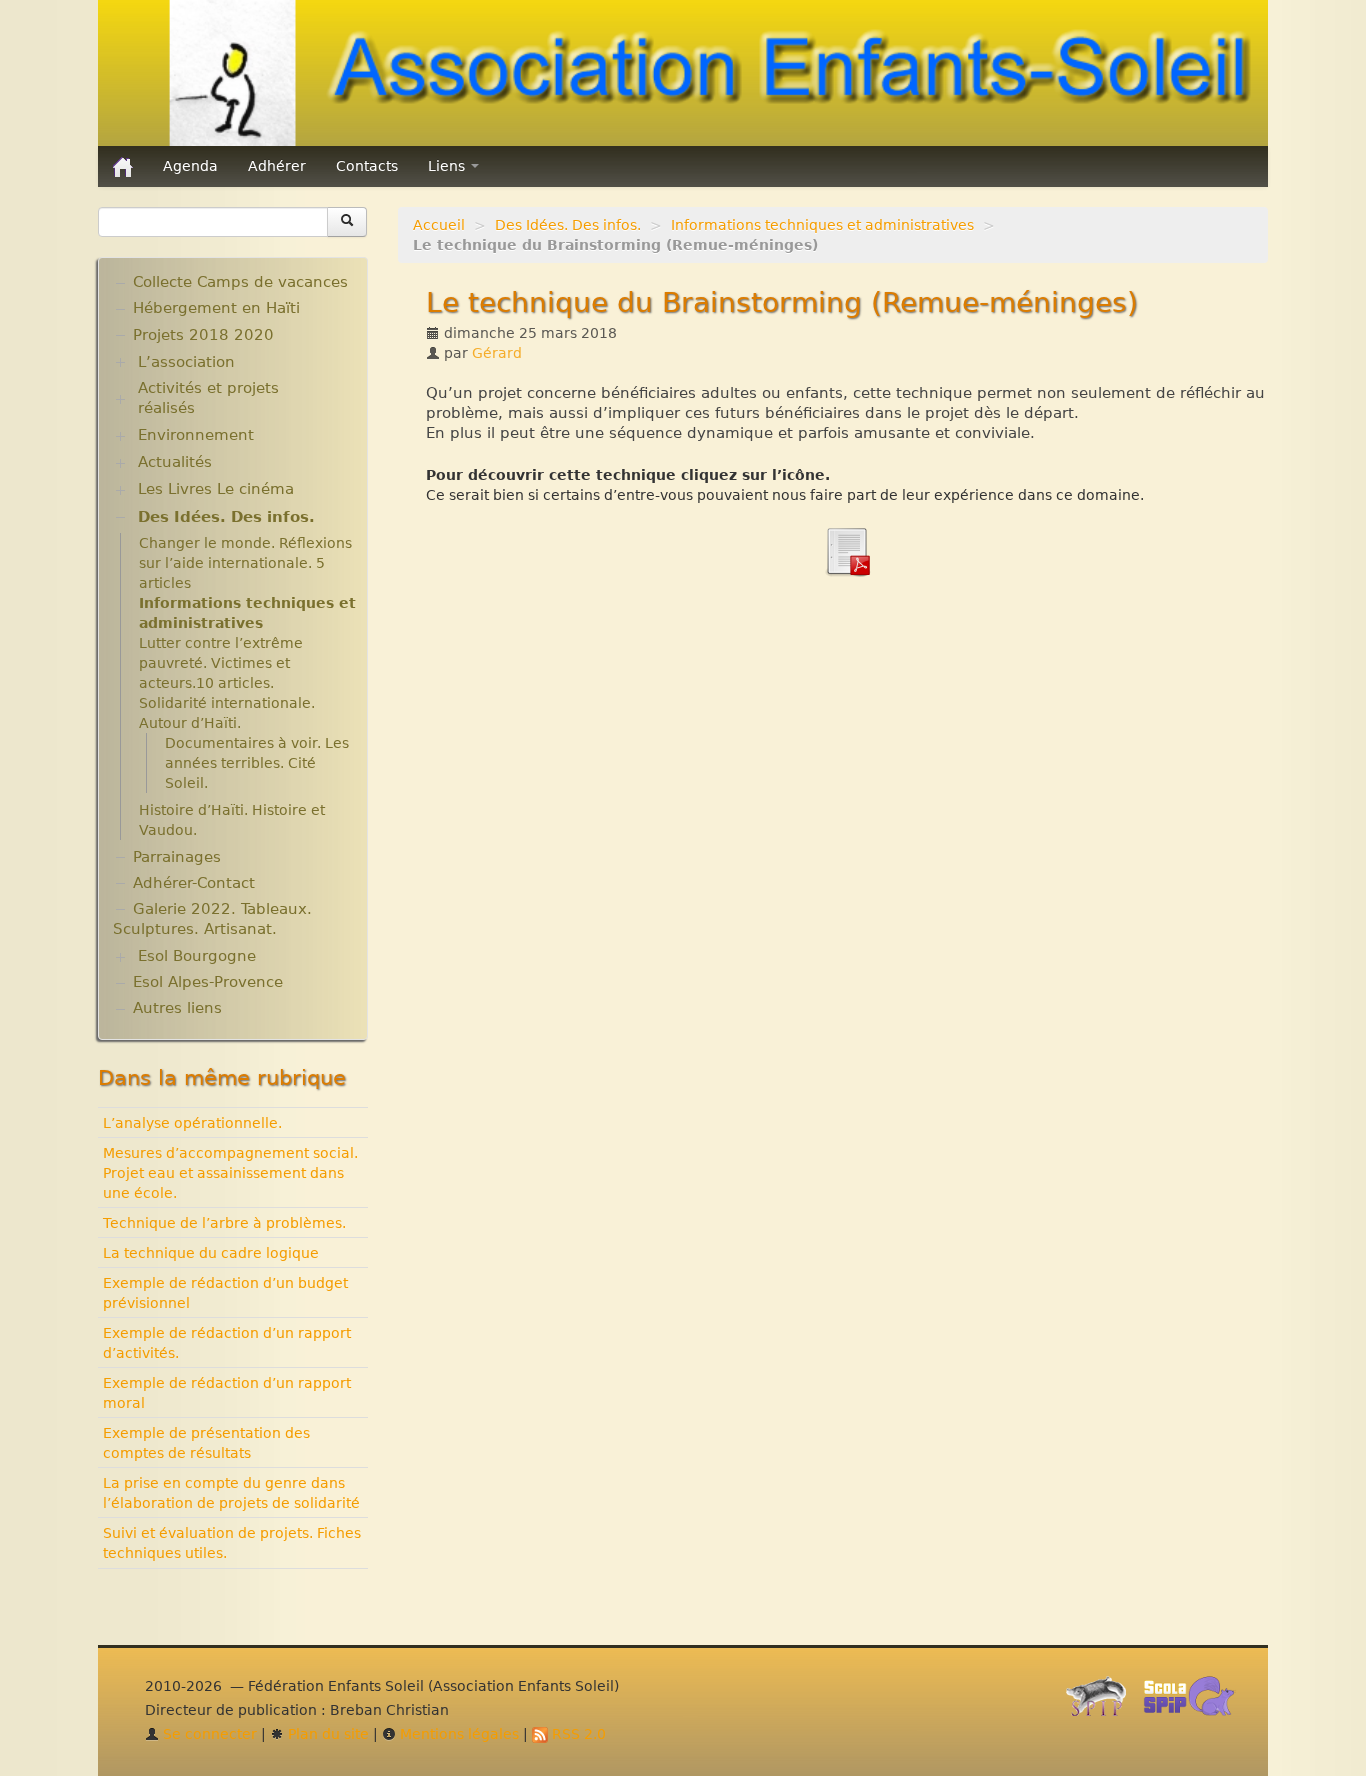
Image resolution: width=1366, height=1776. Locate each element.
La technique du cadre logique (211, 1253)
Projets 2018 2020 (203, 335)
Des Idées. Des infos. (568, 225)
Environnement (196, 435)
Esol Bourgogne (197, 956)
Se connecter (208, 1734)
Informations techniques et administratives (822, 225)
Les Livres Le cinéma (216, 489)
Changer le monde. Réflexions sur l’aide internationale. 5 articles (245, 563)
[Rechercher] (347, 222)
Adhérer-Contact (194, 883)
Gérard (497, 353)
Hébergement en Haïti (216, 308)
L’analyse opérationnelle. (192, 1123)
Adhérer (277, 166)
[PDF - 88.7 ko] (847, 550)
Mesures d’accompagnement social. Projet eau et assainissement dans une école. (230, 1173)
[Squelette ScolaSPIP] (1195, 1701)
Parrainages (177, 857)
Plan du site (326, 1734)
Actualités (175, 462)
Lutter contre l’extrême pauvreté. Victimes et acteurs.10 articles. (221, 663)
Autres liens (177, 1008)
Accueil (439, 225)
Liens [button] (448, 166)
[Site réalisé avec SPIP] (1102, 1701)
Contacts (367, 166)
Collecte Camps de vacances (240, 282)
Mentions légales (457, 1734)
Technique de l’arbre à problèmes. (224, 1223)
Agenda (190, 166)
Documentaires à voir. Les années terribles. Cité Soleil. (257, 763)
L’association (186, 362)
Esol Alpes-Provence (208, 982)
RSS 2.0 (577, 1734)
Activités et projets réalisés (208, 398)
